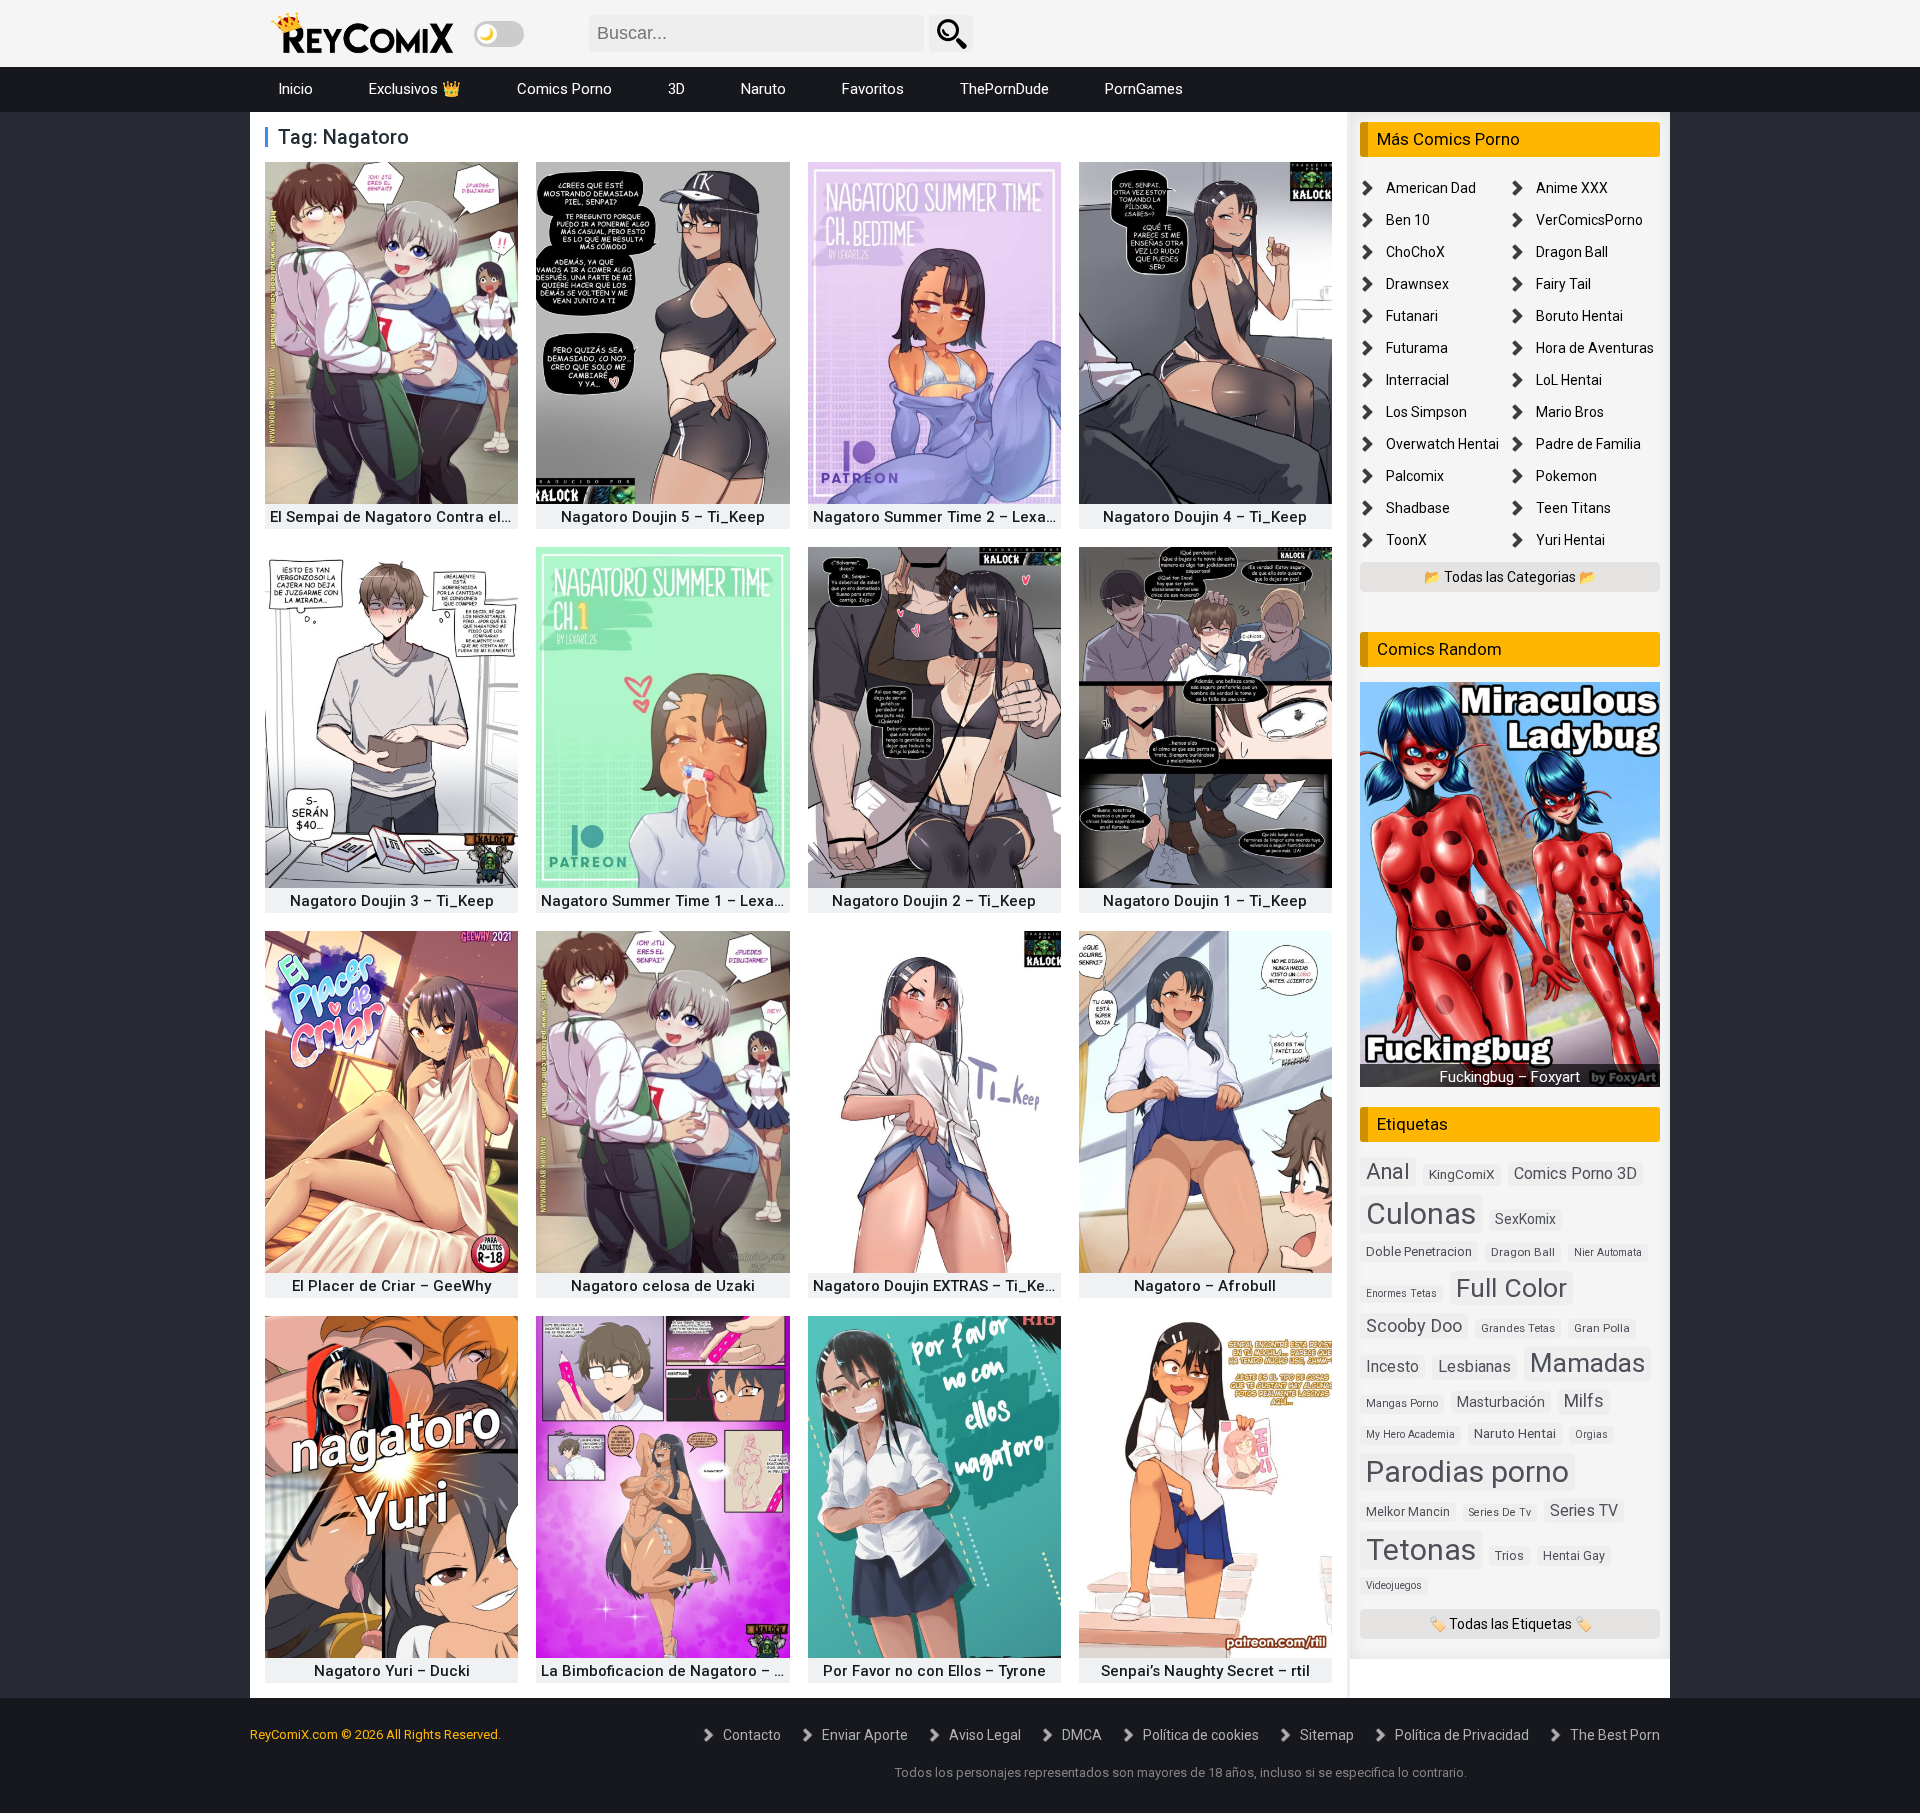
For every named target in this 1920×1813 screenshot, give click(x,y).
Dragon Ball (1572, 252)
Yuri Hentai (1570, 540)
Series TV (1584, 1509)
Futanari (1412, 316)
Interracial (1417, 380)
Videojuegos (1394, 1584)
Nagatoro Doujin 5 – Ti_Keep (663, 517)
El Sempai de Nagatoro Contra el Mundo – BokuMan (454, 517)
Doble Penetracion (1419, 1251)
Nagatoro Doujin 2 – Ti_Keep (934, 901)
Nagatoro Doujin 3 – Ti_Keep (392, 901)
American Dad (1431, 188)
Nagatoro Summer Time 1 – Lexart (663, 901)
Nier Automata (1608, 1252)
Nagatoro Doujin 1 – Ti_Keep (1205, 901)
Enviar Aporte (865, 1735)
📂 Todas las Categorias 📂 (1510, 577)
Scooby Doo (1414, 1325)
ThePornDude (1004, 89)
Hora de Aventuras (1595, 348)
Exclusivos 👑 (415, 89)
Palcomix (1415, 476)
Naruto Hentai (1515, 1433)
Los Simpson (1426, 412)
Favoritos (873, 89)
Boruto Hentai (1579, 316)
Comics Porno (564, 89)
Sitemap (1327, 1735)
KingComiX (1462, 1174)
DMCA (1082, 1735)
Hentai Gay (1574, 1554)
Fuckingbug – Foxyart (1510, 1077)
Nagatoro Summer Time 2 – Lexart (935, 517)
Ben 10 (1408, 220)
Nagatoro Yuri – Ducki (392, 1671)
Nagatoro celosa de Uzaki (663, 1286)
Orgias (1591, 1434)
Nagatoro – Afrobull (1205, 1286)
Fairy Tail (1563, 284)
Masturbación (1501, 1402)
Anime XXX (1572, 188)
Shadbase (1418, 508)
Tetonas (1421, 1548)
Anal (1388, 1171)
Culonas (1421, 1213)
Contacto (752, 1735)
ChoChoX (1415, 252)
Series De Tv (1500, 1511)
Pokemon (1566, 476)
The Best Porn (1615, 1735)
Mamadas (1587, 1363)
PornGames (1144, 89)
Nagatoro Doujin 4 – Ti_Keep (1205, 517)
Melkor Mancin (1408, 1511)
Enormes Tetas (1401, 1292)
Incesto (1392, 1366)
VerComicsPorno (1589, 220)
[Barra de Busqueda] (951, 33)
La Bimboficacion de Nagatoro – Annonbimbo (702, 1671)
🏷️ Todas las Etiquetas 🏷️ (1510, 1623)
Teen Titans (1573, 508)
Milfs (1584, 1401)
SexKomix (1525, 1219)
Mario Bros (1570, 412)
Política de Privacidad (1462, 1735)
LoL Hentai (1569, 380)
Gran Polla (1602, 1328)
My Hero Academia (1410, 1434)
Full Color (1511, 1286)
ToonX (1406, 540)
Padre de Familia (1588, 444)
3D (676, 89)
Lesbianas (1474, 1366)
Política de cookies (1201, 1735)
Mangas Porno (1402, 1403)
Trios (1509, 1554)
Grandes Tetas (1518, 1328)
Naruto (763, 89)
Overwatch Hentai (1442, 444)
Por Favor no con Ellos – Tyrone (934, 1671)
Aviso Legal (985, 1735)
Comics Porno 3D (1575, 1173)
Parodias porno (1467, 1470)
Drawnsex (1417, 284)
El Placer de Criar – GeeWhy (391, 1286)
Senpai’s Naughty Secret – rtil (1205, 1671)
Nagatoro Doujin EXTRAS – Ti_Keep (938, 1286)
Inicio (295, 89)
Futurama (1417, 348)
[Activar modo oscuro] (499, 34)
